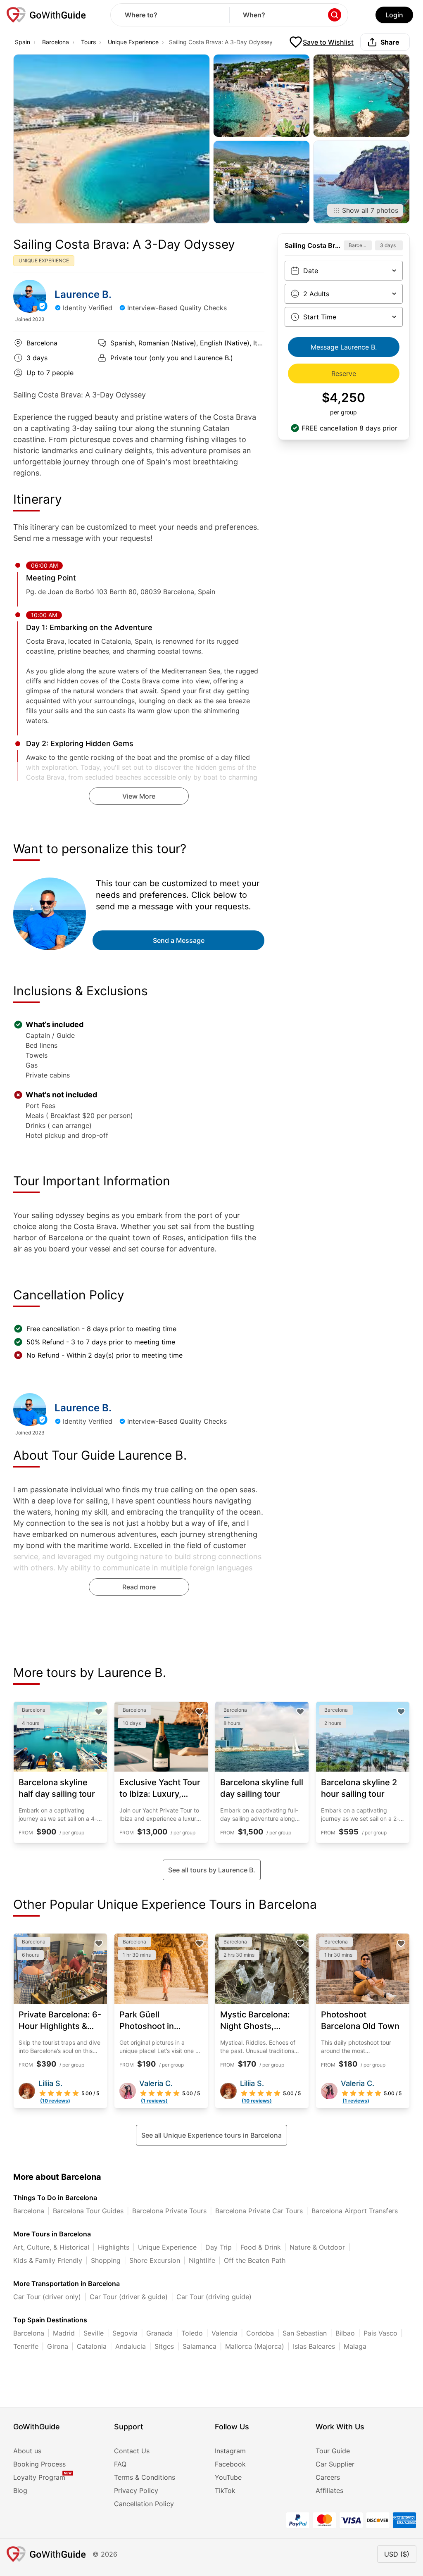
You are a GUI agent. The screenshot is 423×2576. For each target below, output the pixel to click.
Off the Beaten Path (255, 2260)
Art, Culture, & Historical (51, 2247)
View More (139, 796)
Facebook (230, 2464)
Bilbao (345, 2333)
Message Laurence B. (344, 347)
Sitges (164, 2346)
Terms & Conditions (145, 2477)
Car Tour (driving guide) (214, 2297)
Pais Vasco (380, 2333)
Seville (94, 2333)
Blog (20, 2490)
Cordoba (260, 2333)
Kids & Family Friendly (48, 2260)
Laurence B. (83, 294)
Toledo (192, 2333)
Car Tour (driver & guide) (129, 2297)
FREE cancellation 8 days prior (349, 428)
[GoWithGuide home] (46, 15)
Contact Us (132, 2451)
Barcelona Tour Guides (88, 2211)
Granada (159, 2333)
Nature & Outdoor (317, 2247)
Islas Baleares (314, 2346)
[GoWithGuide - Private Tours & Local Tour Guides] (30, 296)
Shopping (106, 2260)
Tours (88, 42)
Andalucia (131, 2346)
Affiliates (329, 2490)
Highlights (114, 2247)
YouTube (228, 2477)
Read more (139, 1587)
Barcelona (56, 42)
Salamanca (200, 2346)
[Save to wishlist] (99, 1712)
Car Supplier (335, 2464)
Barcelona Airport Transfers (355, 2211)
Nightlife (202, 2260)
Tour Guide (333, 2451)
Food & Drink (261, 2247)
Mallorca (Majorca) (255, 2346)
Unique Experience (133, 42)
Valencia (225, 2333)
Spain (23, 42)
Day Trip (219, 2247)
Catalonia (92, 2346)
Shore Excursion (155, 2260)
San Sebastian (305, 2333)
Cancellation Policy (144, 2504)
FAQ (120, 2464)
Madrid (64, 2333)
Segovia (125, 2333)
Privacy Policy (136, 2490)
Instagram (230, 2451)
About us (27, 2451)
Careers (328, 2477)
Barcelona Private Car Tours (259, 2211)
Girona (58, 2346)
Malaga (355, 2346)
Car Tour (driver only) (47, 2297)
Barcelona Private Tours (169, 2211)
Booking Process (39, 2464)
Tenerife (26, 2346)
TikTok (225, 2490)
